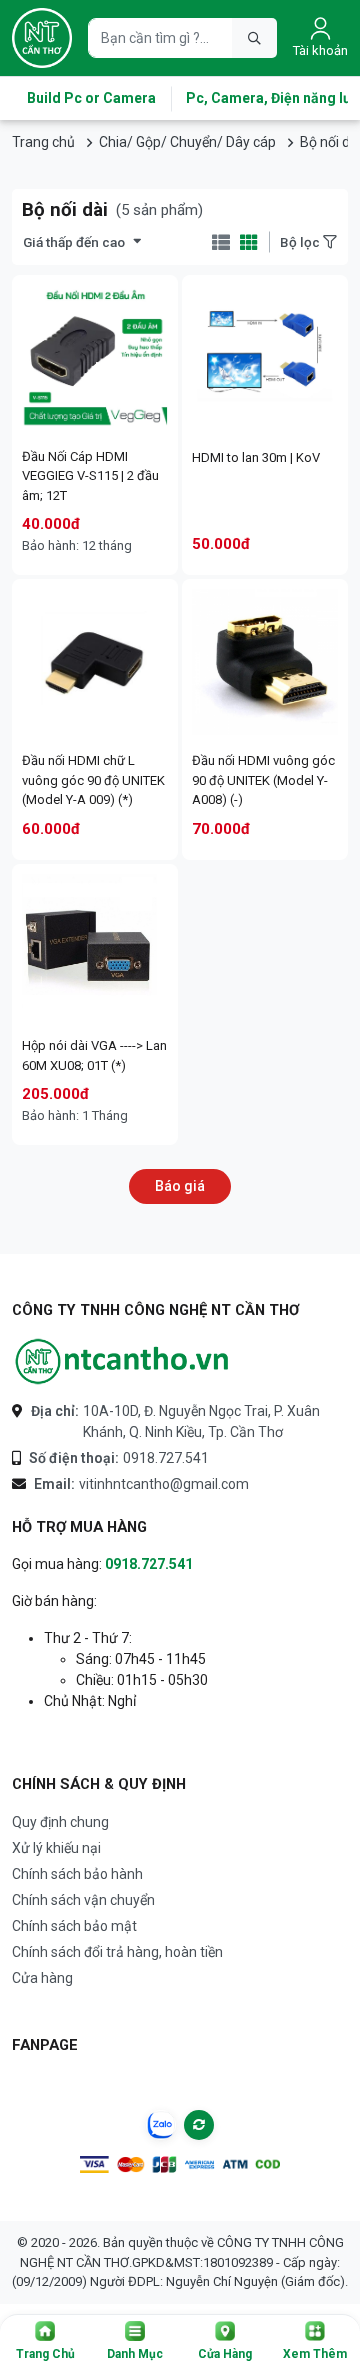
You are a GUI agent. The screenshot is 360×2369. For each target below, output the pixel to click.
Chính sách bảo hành (77, 1874)
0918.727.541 (119, 1458)
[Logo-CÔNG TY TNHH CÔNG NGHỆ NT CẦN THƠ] (122, 1361)
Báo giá (180, 1186)
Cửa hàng (42, 1978)
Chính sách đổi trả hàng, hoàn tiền (117, 1952)
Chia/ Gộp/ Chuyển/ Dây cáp (187, 142)
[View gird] (248, 242)
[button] (45, 2342)
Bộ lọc (301, 242)
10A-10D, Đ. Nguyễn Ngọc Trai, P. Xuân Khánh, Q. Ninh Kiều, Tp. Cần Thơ (175, 1421)
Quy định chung (60, 1822)
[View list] (220, 242)
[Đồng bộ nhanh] (199, 2125)
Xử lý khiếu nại (56, 1848)
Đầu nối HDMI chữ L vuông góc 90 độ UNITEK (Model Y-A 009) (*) (93, 780)
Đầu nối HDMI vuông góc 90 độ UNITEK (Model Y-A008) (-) (263, 780)
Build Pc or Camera (91, 98)
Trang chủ (43, 142)
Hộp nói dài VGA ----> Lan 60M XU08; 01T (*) (94, 1055)
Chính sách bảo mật (74, 1926)
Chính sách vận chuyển (83, 1900)
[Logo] (42, 38)
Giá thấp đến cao (74, 242)
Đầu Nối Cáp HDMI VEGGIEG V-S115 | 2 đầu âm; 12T (90, 476)
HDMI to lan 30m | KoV (256, 457)
